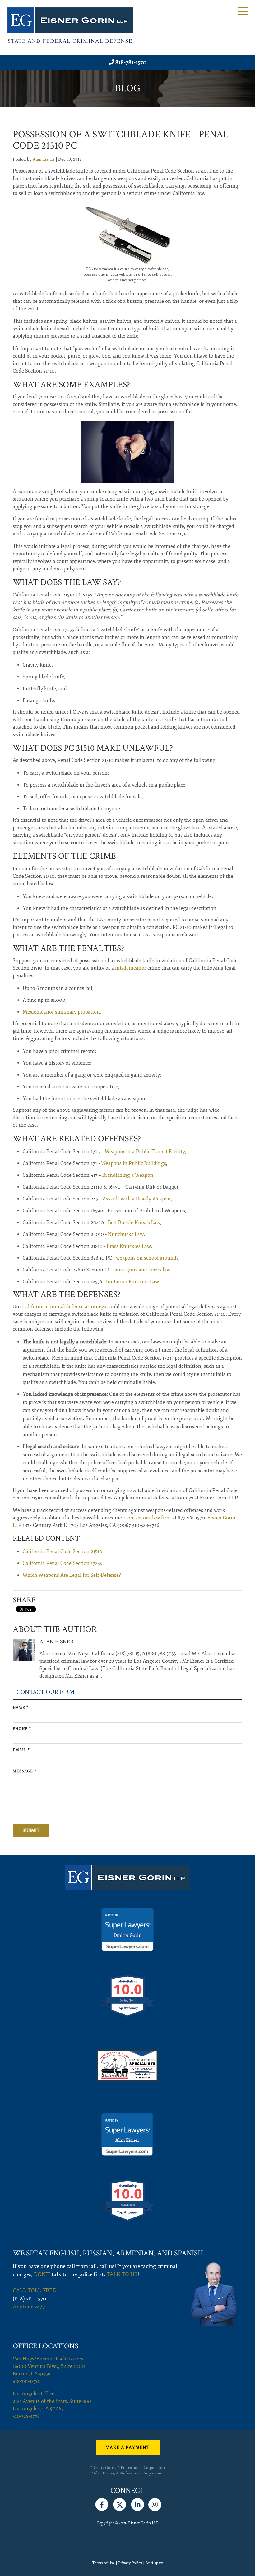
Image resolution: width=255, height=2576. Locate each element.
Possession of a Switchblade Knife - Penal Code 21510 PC (121, 140)
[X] (120, 2503)
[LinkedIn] (138, 2503)
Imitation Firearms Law (132, 1282)
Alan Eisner (44, 159)
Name (21, 1708)
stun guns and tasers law (143, 1270)
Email (21, 1750)
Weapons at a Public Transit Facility (145, 1152)
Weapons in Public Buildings (134, 1163)
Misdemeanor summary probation (61, 1012)
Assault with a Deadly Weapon (137, 1199)
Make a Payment (127, 2448)
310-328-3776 (26, 2416)
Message (25, 1771)
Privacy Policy (130, 2563)
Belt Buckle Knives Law (134, 1223)
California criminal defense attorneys (64, 1307)
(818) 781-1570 (30, 2299)
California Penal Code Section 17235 (62, 1563)
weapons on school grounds (147, 1258)
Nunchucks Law (126, 1234)
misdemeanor (131, 968)
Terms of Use (103, 2563)
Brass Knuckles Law (129, 1246)
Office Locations (46, 2346)
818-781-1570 (131, 62)
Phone (22, 1729)
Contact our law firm (148, 1518)
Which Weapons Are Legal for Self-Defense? (72, 1575)
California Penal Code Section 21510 (63, 1552)
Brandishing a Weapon (128, 1175)
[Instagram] (155, 2503)
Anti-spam (154, 2563)
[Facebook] (102, 2503)
